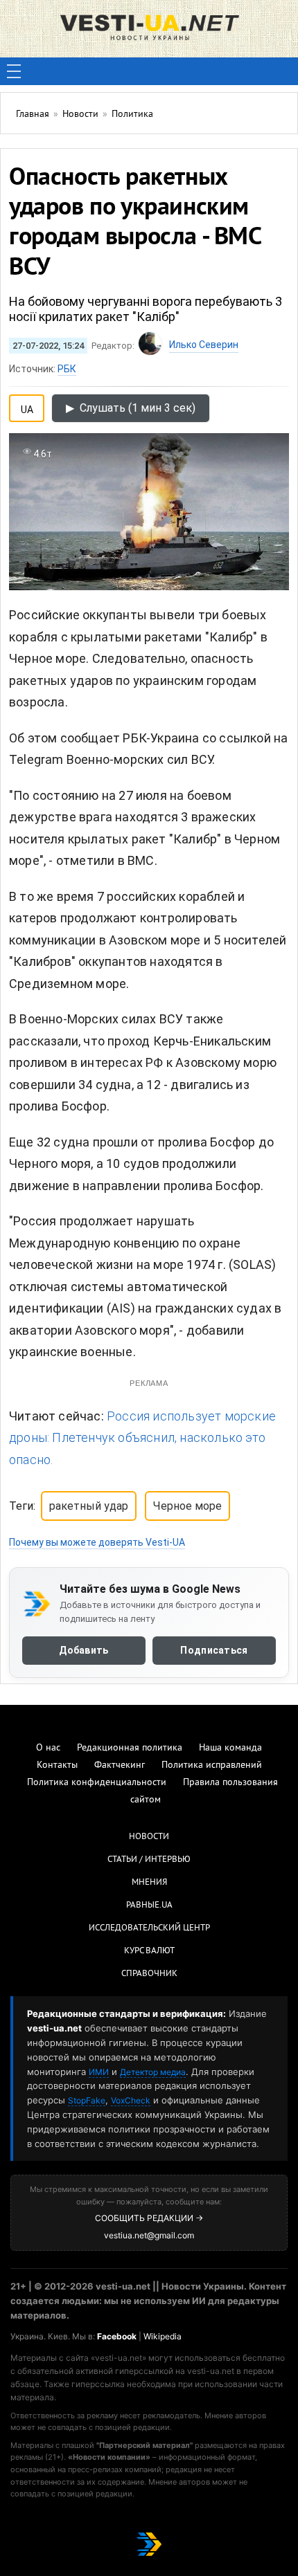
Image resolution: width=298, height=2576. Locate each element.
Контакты (57, 1765)
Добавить (84, 1651)
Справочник (149, 1974)
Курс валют (149, 1951)
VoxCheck (131, 2100)
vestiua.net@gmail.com (149, 2235)
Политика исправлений (212, 1765)
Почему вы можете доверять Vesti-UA (97, 1542)
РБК (67, 369)
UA (27, 407)
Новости (149, 1837)
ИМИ (99, 2072)
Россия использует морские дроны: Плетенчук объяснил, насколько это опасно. (142, 1438)
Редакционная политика (130, 1748)
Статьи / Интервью (149, 1860)
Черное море (187, 1506)
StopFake (87, 2100)
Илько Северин (204, 345)
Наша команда (230, 1748)
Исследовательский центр (149, 1928)
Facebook (117, 2336)
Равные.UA (149, 1906)
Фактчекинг (120, 1765)
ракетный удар (89, 1506)
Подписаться (214, 1651)
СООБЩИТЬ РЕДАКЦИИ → (149, 2218)
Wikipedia (163, 2336)
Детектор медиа (153, 2072)
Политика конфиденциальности (97, 1783)
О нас (48, 1748)
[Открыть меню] (14, 71)
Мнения (149, 1883)
